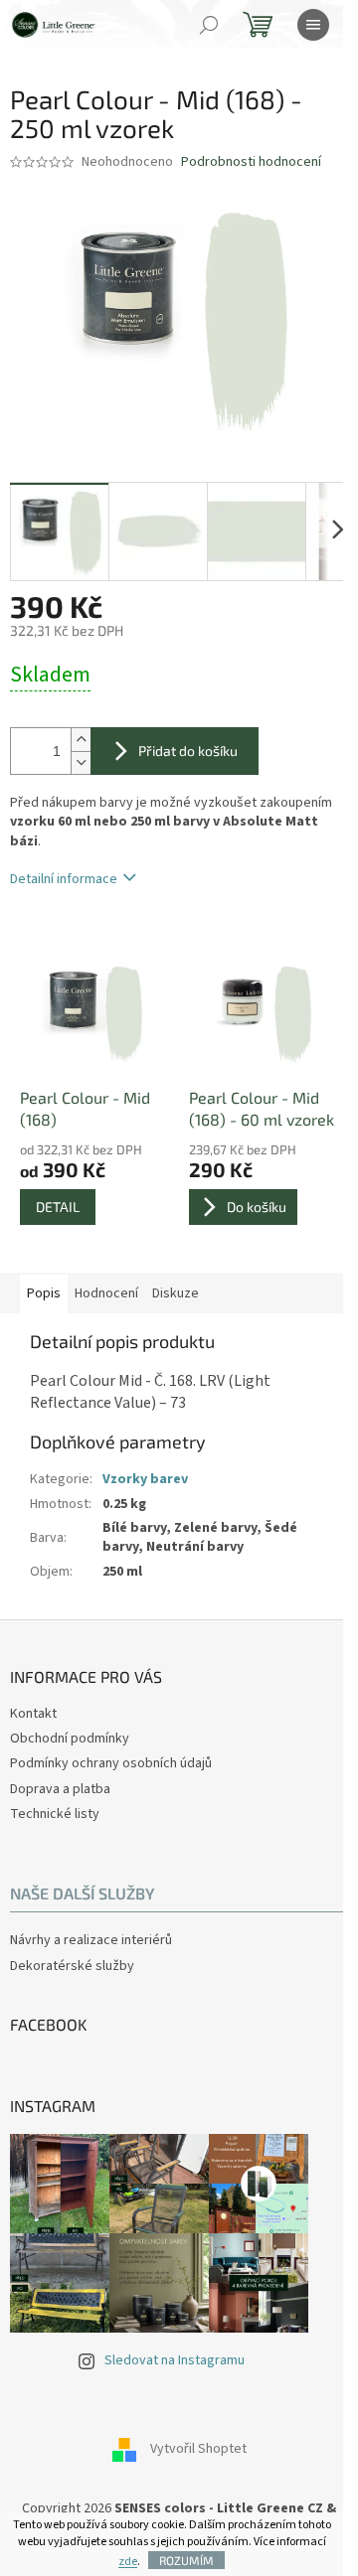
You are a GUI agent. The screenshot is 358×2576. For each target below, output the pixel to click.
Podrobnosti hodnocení (251, 162)
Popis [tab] (44, 1293)
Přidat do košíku (188, 751)
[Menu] (313, 25)
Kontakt (33, 1714)
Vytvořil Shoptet (198, 2450)
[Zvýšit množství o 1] (81, 740)
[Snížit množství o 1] (81, 762)
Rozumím (186, 2560)
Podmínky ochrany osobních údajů (111, 1763)
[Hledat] (209, 25)
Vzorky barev (145, 1479)
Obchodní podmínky (70, 1739)
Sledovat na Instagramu (175, 2360)
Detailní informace (64, 879)
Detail (58, 1207)
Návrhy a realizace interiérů (91, 1941)
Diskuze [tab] (176, 1293)
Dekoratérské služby (72, 1967)
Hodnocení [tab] (106, 1293)
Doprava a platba (60, 1789)
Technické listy (55, 1814)
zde (128, 2562)
